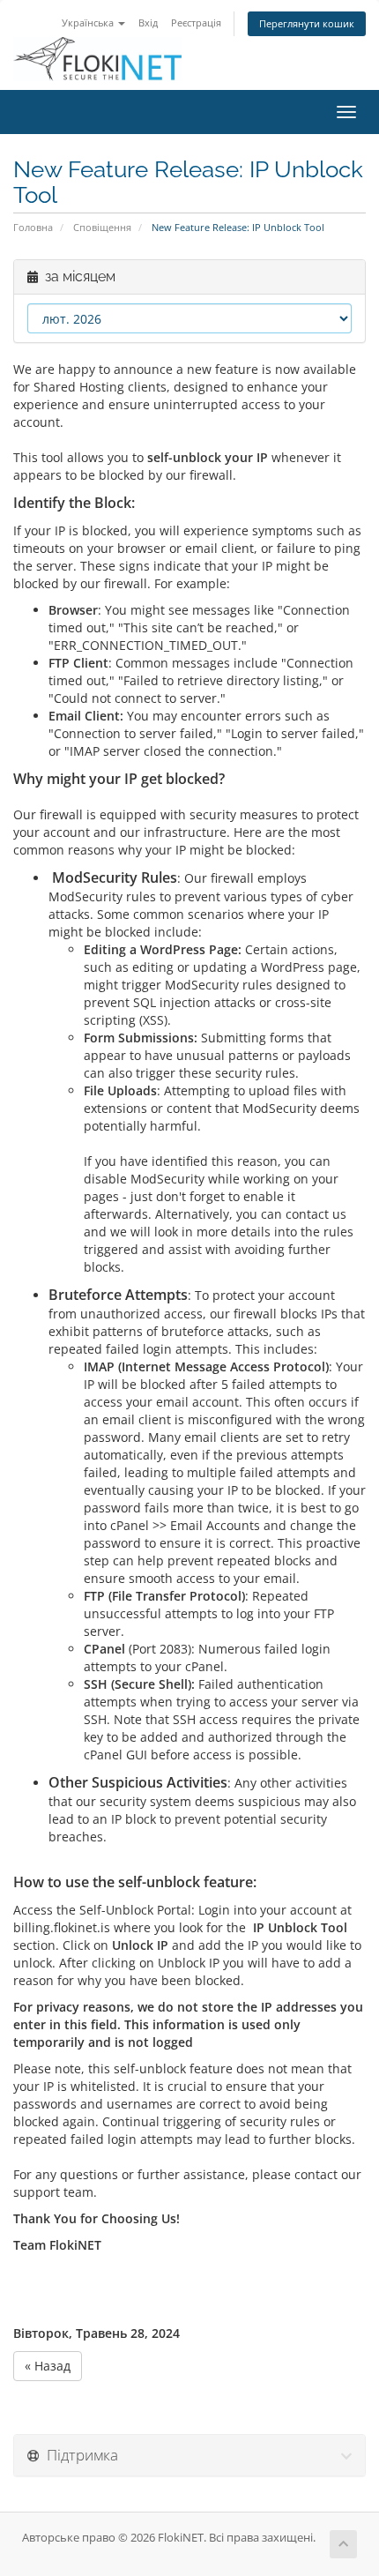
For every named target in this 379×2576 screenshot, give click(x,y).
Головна (33, 227)
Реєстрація (196, 22)
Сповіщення (102, 227)
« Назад (48, 2366)
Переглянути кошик (307, 23)
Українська (89, 22)
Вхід (148, 22)
